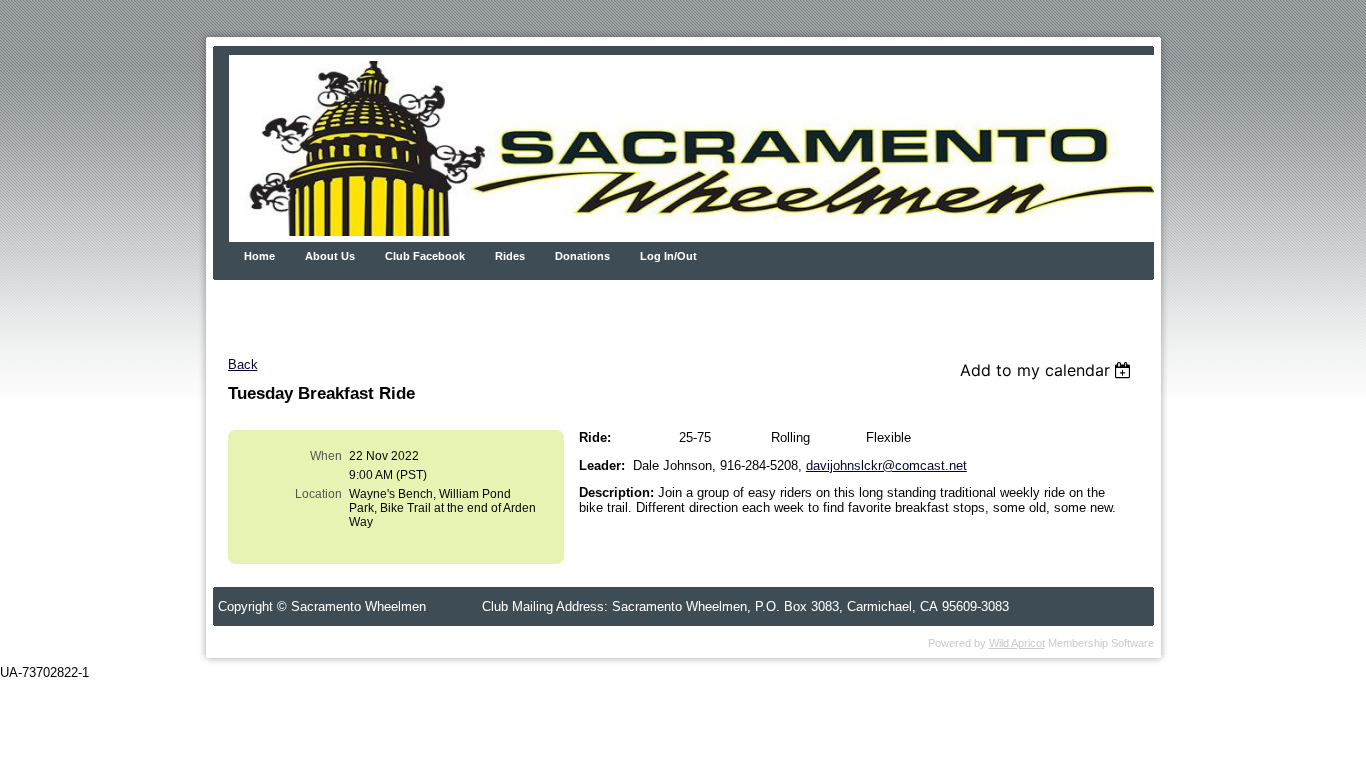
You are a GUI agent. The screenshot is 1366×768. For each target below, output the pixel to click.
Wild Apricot (1017, 643)
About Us (330, 256)
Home (259, 256)
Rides (510, 256)
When (326, 456)
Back (243, 364)
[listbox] (1048, 370)
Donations (582, 256)
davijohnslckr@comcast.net (886, 465)
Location (318, 494)
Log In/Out (668, 256)
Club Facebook (425, 256)
